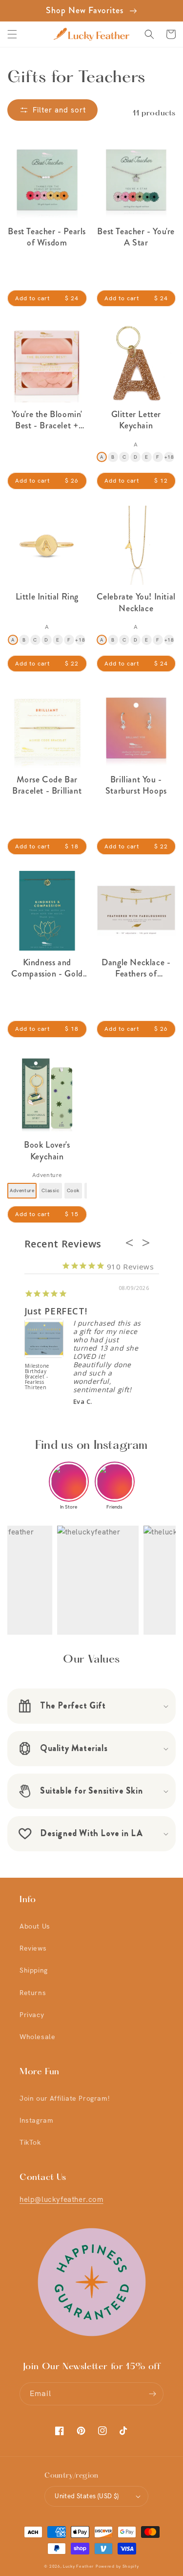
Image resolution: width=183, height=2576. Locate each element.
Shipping (34, 1970)
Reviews (33, 1948)
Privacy (32, 2015)
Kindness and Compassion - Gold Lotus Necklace (47, 968)
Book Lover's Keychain (47, 1151)
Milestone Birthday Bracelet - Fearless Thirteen (37, 1377)
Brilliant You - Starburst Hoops (136, 786)
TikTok (30, 2142)
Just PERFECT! (56, 1311)
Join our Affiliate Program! (64, 2098)
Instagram (36, 2120)
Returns (33, 1993)
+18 (169, 457)
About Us (35, 1926)
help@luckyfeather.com (61, 2199)
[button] (12, 34)
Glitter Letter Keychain (136, 420)
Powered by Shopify (117, 2566)
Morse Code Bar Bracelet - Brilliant (47, 786)
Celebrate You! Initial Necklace (136, 603)
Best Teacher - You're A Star (136, 237)
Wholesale (37, 2037)
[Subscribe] (152, 2394)
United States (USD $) (87, 2496)
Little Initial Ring (47, 597)
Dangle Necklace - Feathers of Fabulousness (136, 968)
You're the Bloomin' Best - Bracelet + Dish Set (47, 420)
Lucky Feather (78, 2566)
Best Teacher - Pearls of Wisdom (47, 237)
